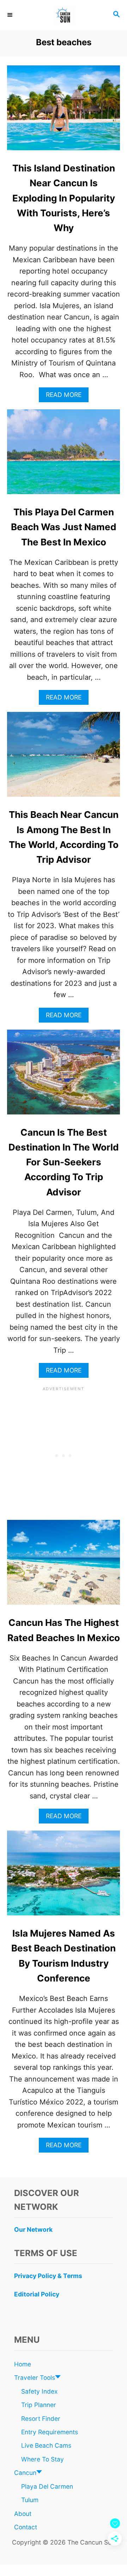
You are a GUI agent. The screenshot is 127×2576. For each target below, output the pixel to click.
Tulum (30, 2500)
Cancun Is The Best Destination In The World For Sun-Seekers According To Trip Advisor (64, 1162)
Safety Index (39, 2391)
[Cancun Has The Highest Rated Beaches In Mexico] (64, 1566)
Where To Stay (43, 2459)
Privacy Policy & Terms (48, 2276)
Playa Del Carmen (47, 2486)
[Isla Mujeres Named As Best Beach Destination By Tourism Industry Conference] (64, 1877)
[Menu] (11, 15)
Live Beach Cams (46, 2445)
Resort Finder (41, 2419)
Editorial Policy (37, 2294)
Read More (66, 396)
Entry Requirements (50, 2432)
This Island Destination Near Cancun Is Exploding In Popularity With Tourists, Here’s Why (64, 198)
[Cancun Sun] (64, 15)
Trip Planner (39, 2405)
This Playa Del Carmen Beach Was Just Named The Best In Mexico (64, 527)
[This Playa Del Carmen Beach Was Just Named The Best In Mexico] (64, 455)
